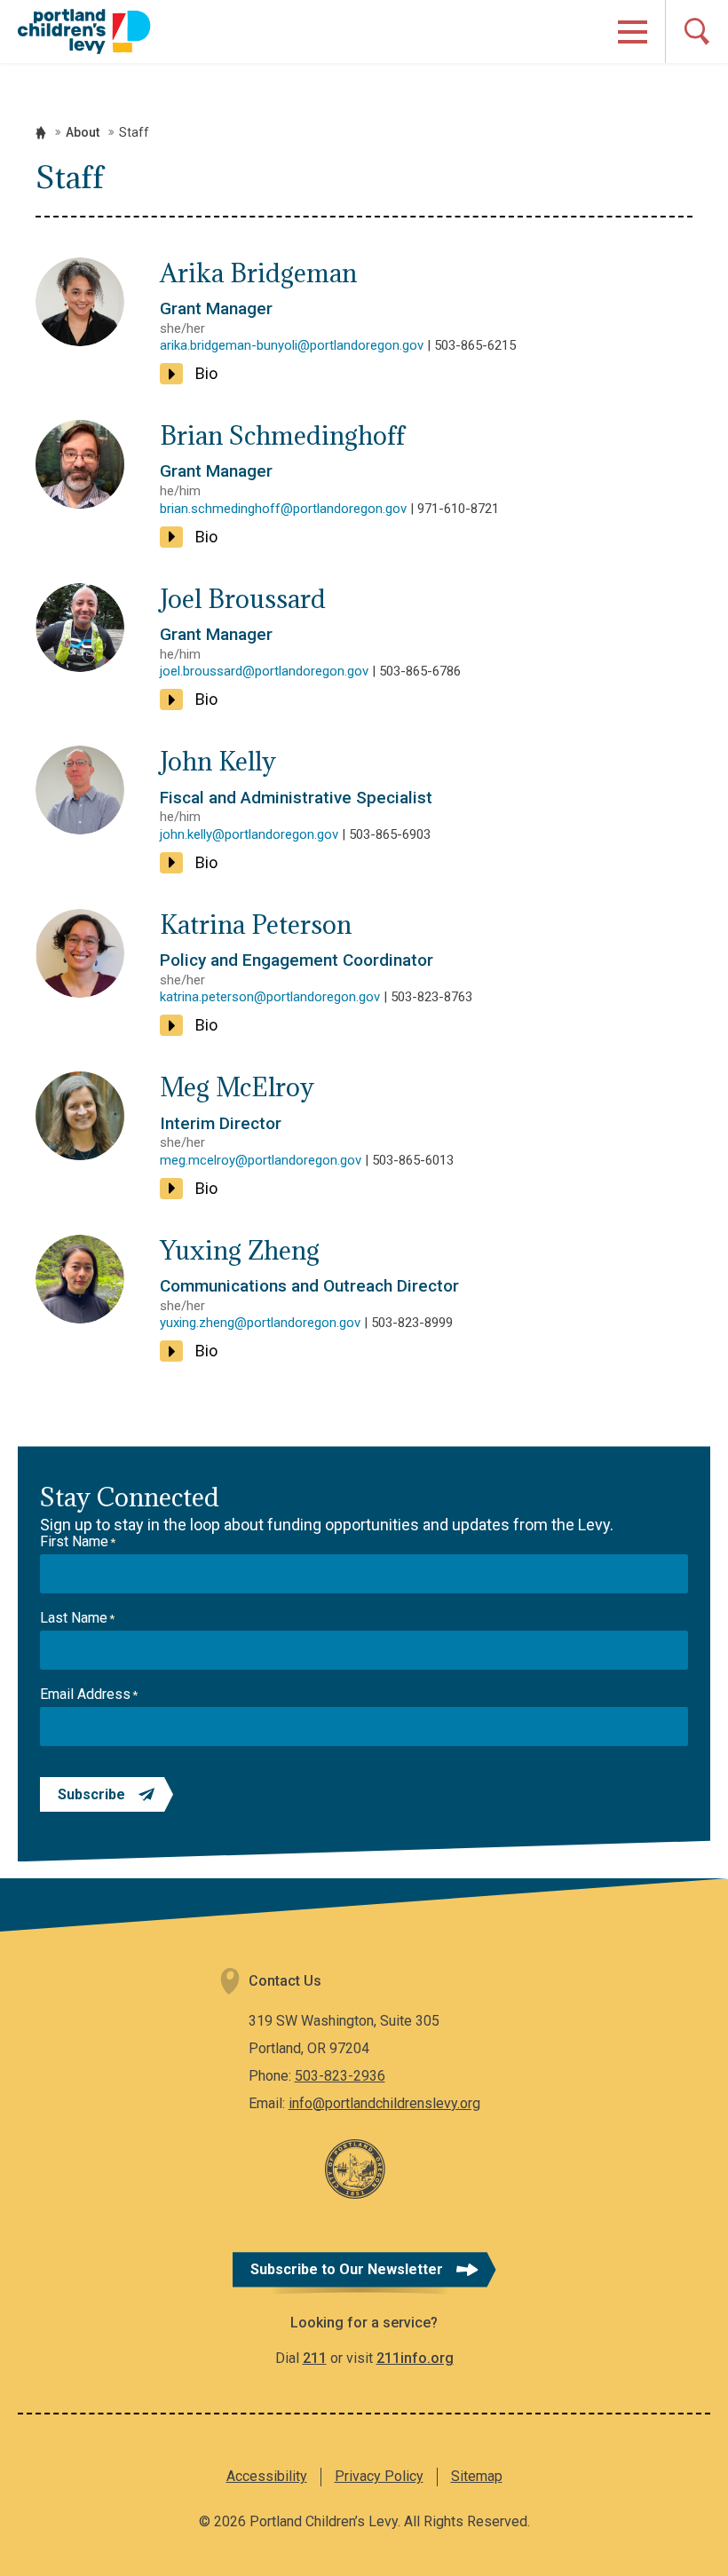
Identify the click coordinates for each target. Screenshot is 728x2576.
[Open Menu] (633, 32)
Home (41, 133)
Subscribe (91, 1794)
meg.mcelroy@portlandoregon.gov (261, 1160)
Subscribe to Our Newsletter (347, 2269)
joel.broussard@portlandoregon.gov (264, 671)
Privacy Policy (379, 2476)
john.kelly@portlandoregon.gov (249, 834)
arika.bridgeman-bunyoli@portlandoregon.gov (292, 345)
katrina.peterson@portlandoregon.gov (270, 997)
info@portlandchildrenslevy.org (384, 2103)
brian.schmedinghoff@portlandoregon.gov (283, 509)
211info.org (415, 2358)
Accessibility (267, 2476)
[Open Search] (696, 32)
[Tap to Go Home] (84, 31)
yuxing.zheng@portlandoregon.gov (260, 1323)
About (83, 132)
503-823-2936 (340, 2076)
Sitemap (477, 2476)
